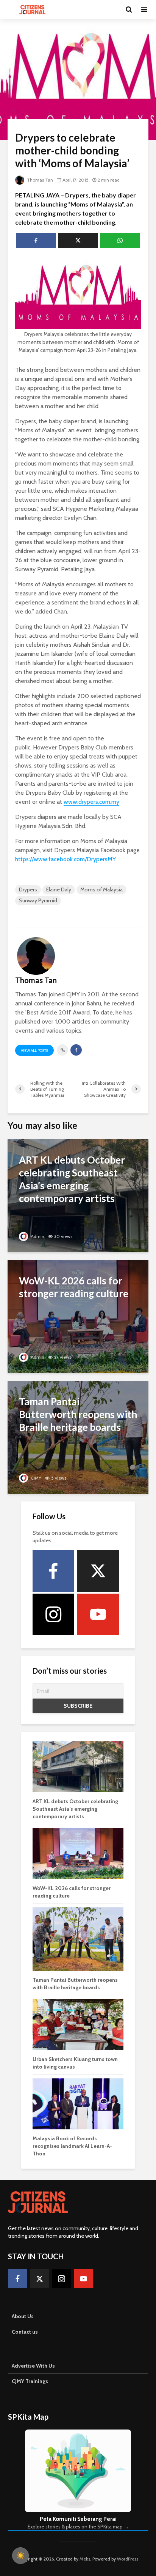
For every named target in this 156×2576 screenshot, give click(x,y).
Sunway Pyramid (38, 900)
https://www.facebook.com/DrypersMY (66, 859)
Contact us (25, 2332)
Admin (37, 1236)
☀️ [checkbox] (20, 2556)
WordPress (128, 2559)
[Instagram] (53, 1614)
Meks (85, 2559)
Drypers (28, 889)
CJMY (35, 1478)
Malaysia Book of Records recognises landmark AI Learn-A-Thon (72, 2146)
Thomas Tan (39, 180)
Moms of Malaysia (101, 889)
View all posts (34, 1051)
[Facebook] (53, 1571)
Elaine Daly (59, 889)
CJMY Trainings (30, 2381)
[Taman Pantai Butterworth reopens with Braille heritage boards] (78, 1437)
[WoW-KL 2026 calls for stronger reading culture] (78, 1316)
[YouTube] (98, 1614)
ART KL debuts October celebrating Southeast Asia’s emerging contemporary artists (75, 1809)
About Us (23, 2316)
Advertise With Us (33, 2366)
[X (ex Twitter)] (98, 1571)
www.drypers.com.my (91, 802)
